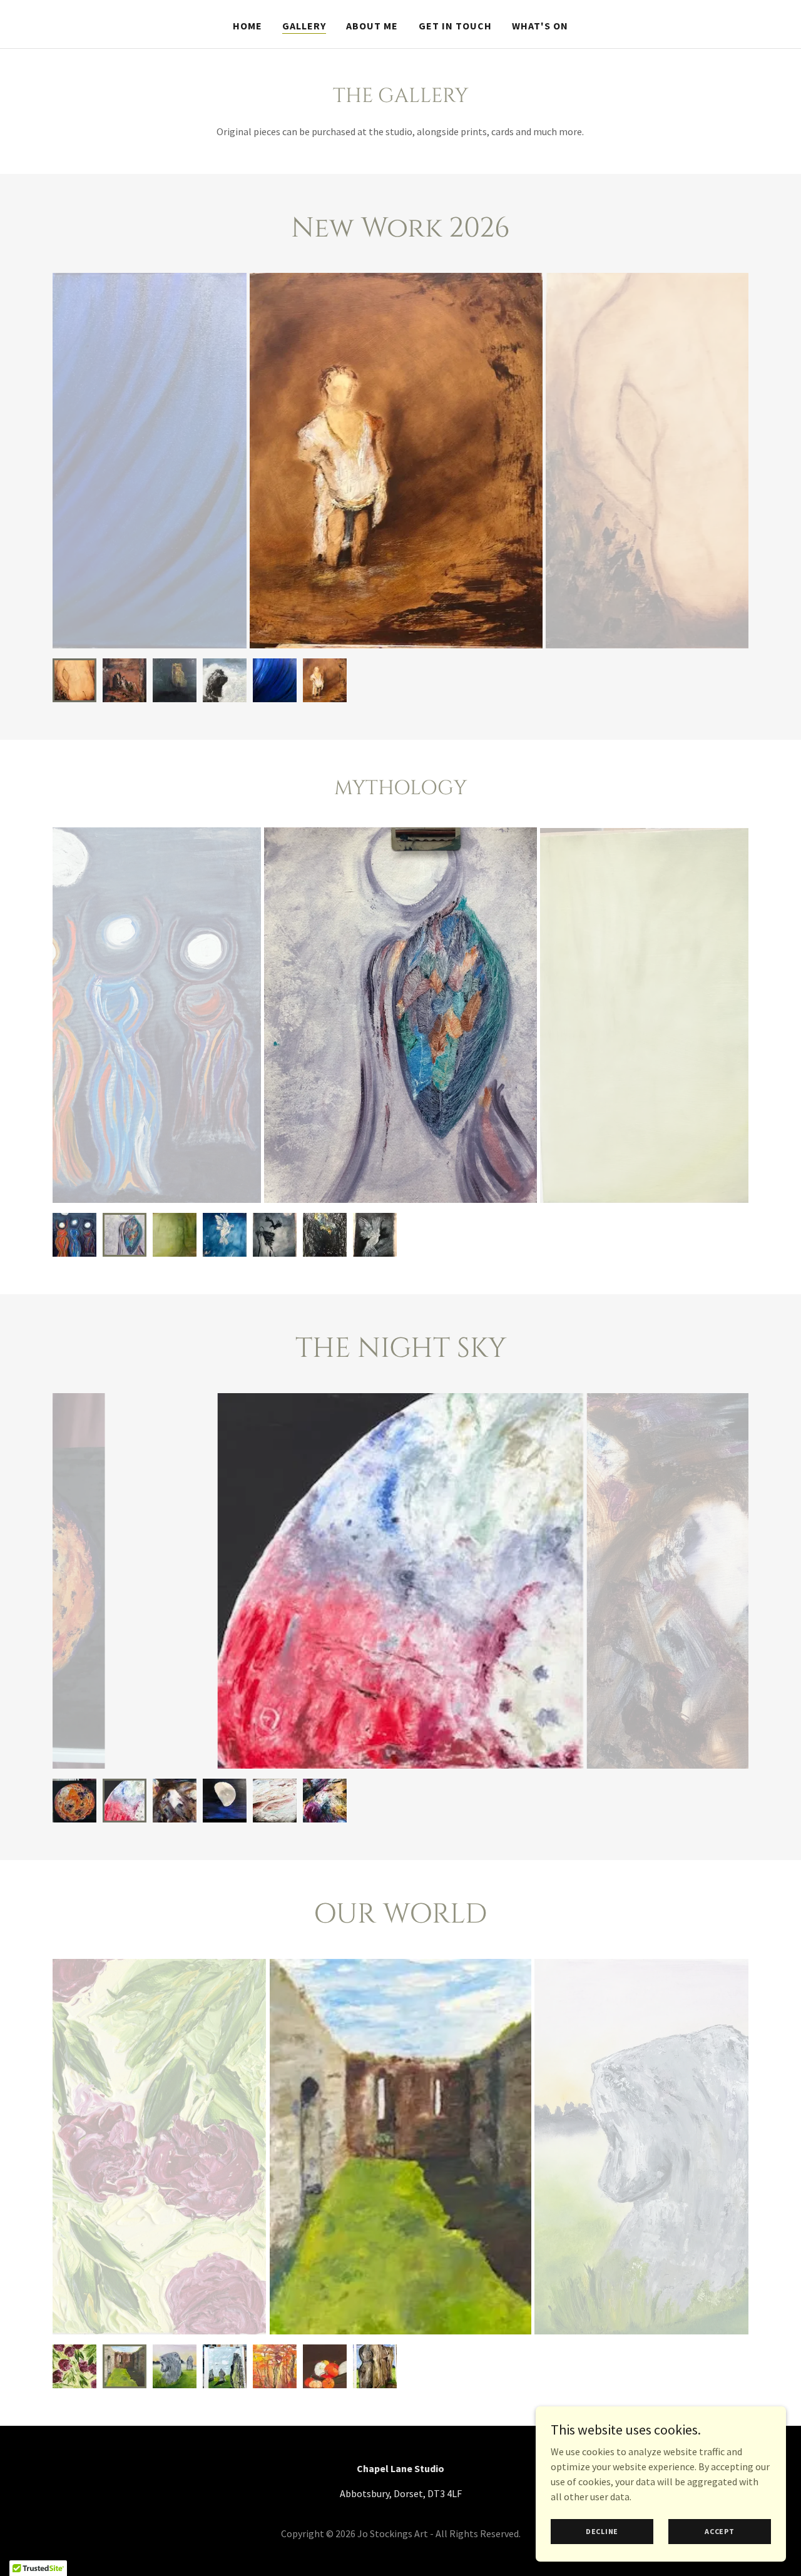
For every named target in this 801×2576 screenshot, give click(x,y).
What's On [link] (540, 26)
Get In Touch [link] (455, 26)
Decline (602, 2531)
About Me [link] (372, 26)
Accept (720, 2531)
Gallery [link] (304, 26)
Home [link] (247, 26)
